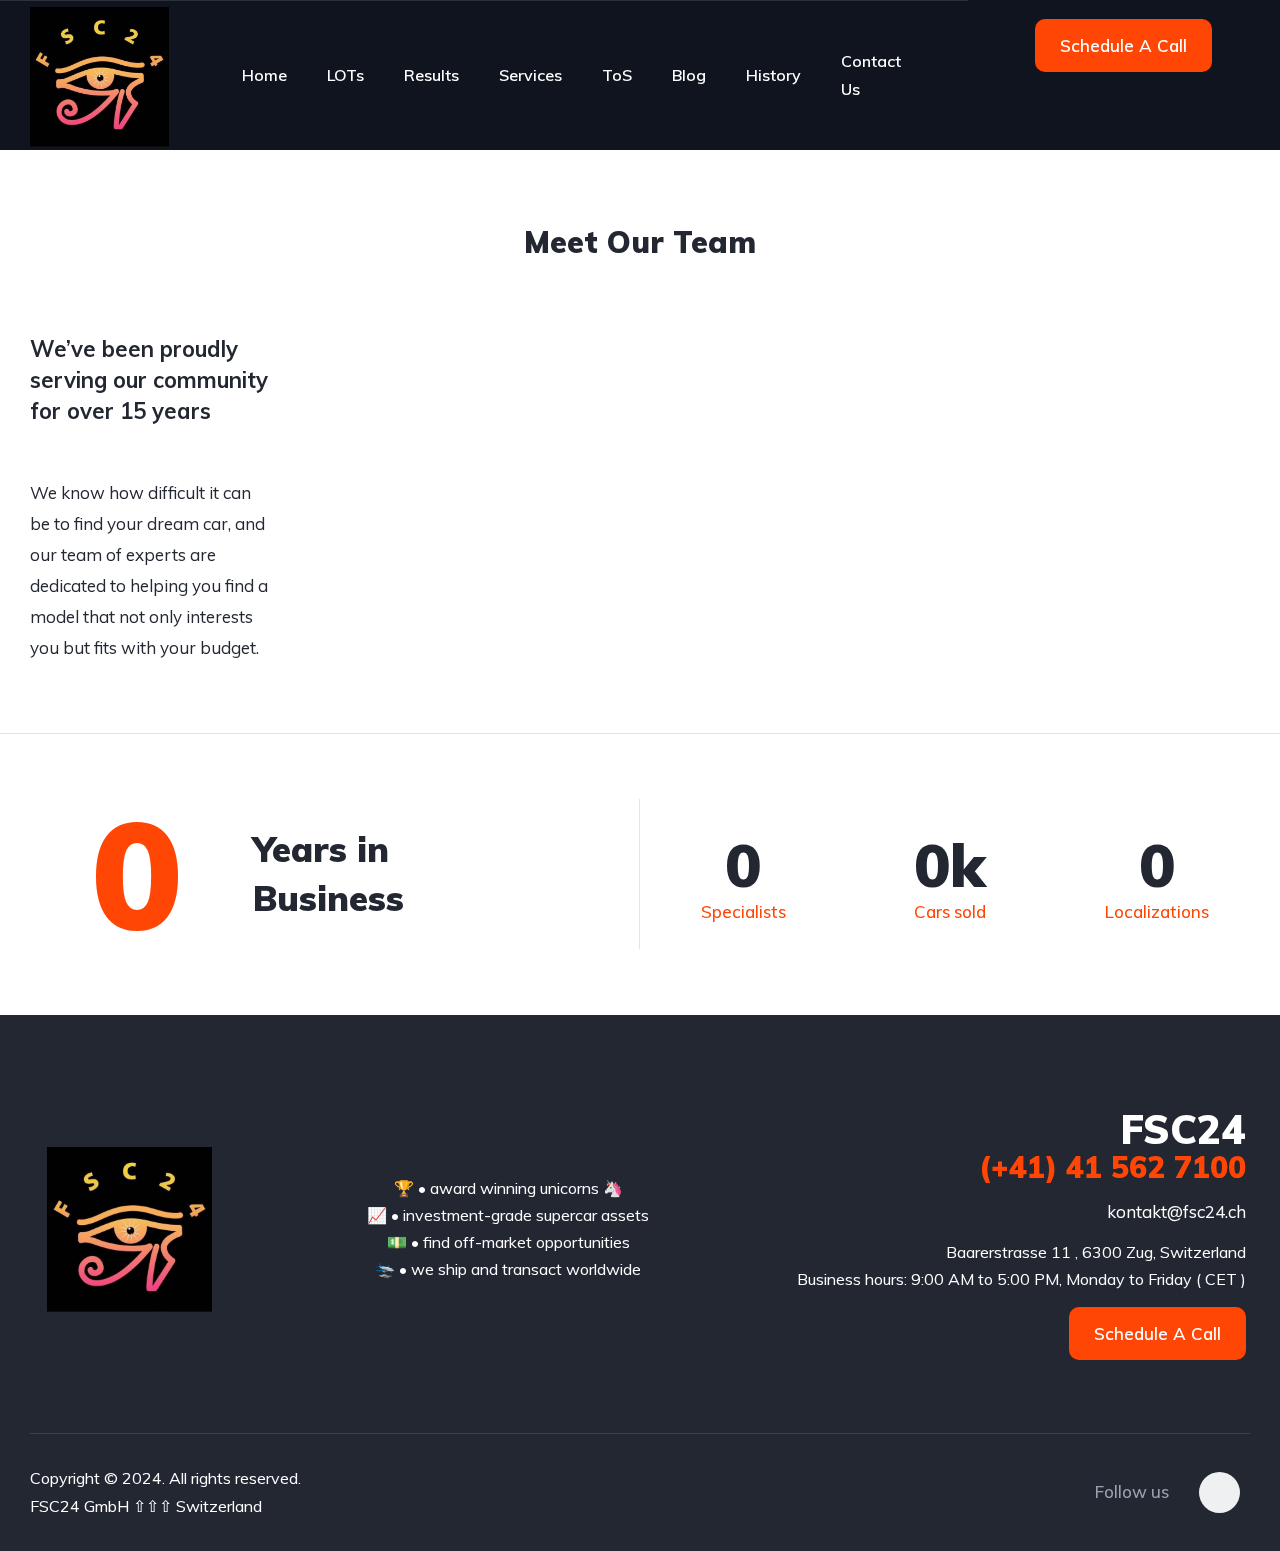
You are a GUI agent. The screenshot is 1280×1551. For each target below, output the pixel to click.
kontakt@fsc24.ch (1176, 1211)
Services (530, 75)
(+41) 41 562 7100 (1112, 1167)
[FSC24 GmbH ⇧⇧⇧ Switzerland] (99, 75)
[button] (1123, 45)
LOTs (345, 75)
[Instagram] (1219, 1492)
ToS (617, 75)
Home (264, 75)
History (773, 75)
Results (431, 75)
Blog (689, 75)
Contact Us (871, 75)
